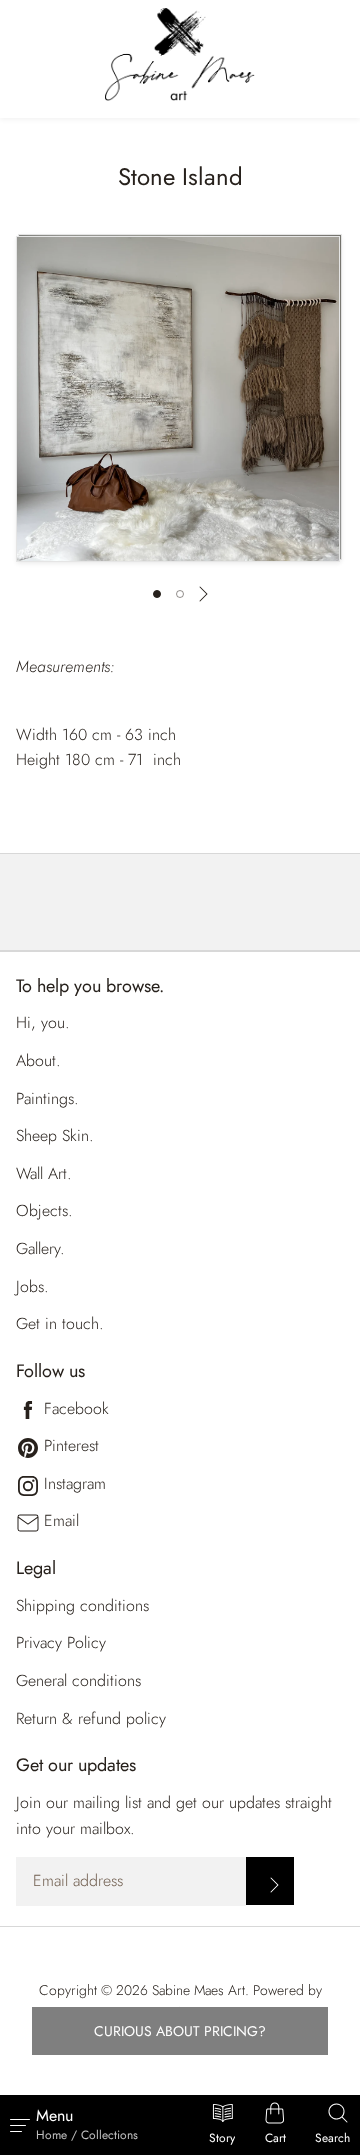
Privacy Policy (61, 1642)
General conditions (78, 1680)
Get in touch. (60, 1323)
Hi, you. (43, 1022)
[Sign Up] (270, 1881)
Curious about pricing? (180, 2031)
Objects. (44, 1210)
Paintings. (47, 1098)
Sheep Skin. (55, 1135)
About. (38, 1060)
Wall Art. (44, 1173)
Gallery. (40, 1248)
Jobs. (32, 1286)
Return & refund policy (91, 1718)
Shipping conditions (82, 1605)
